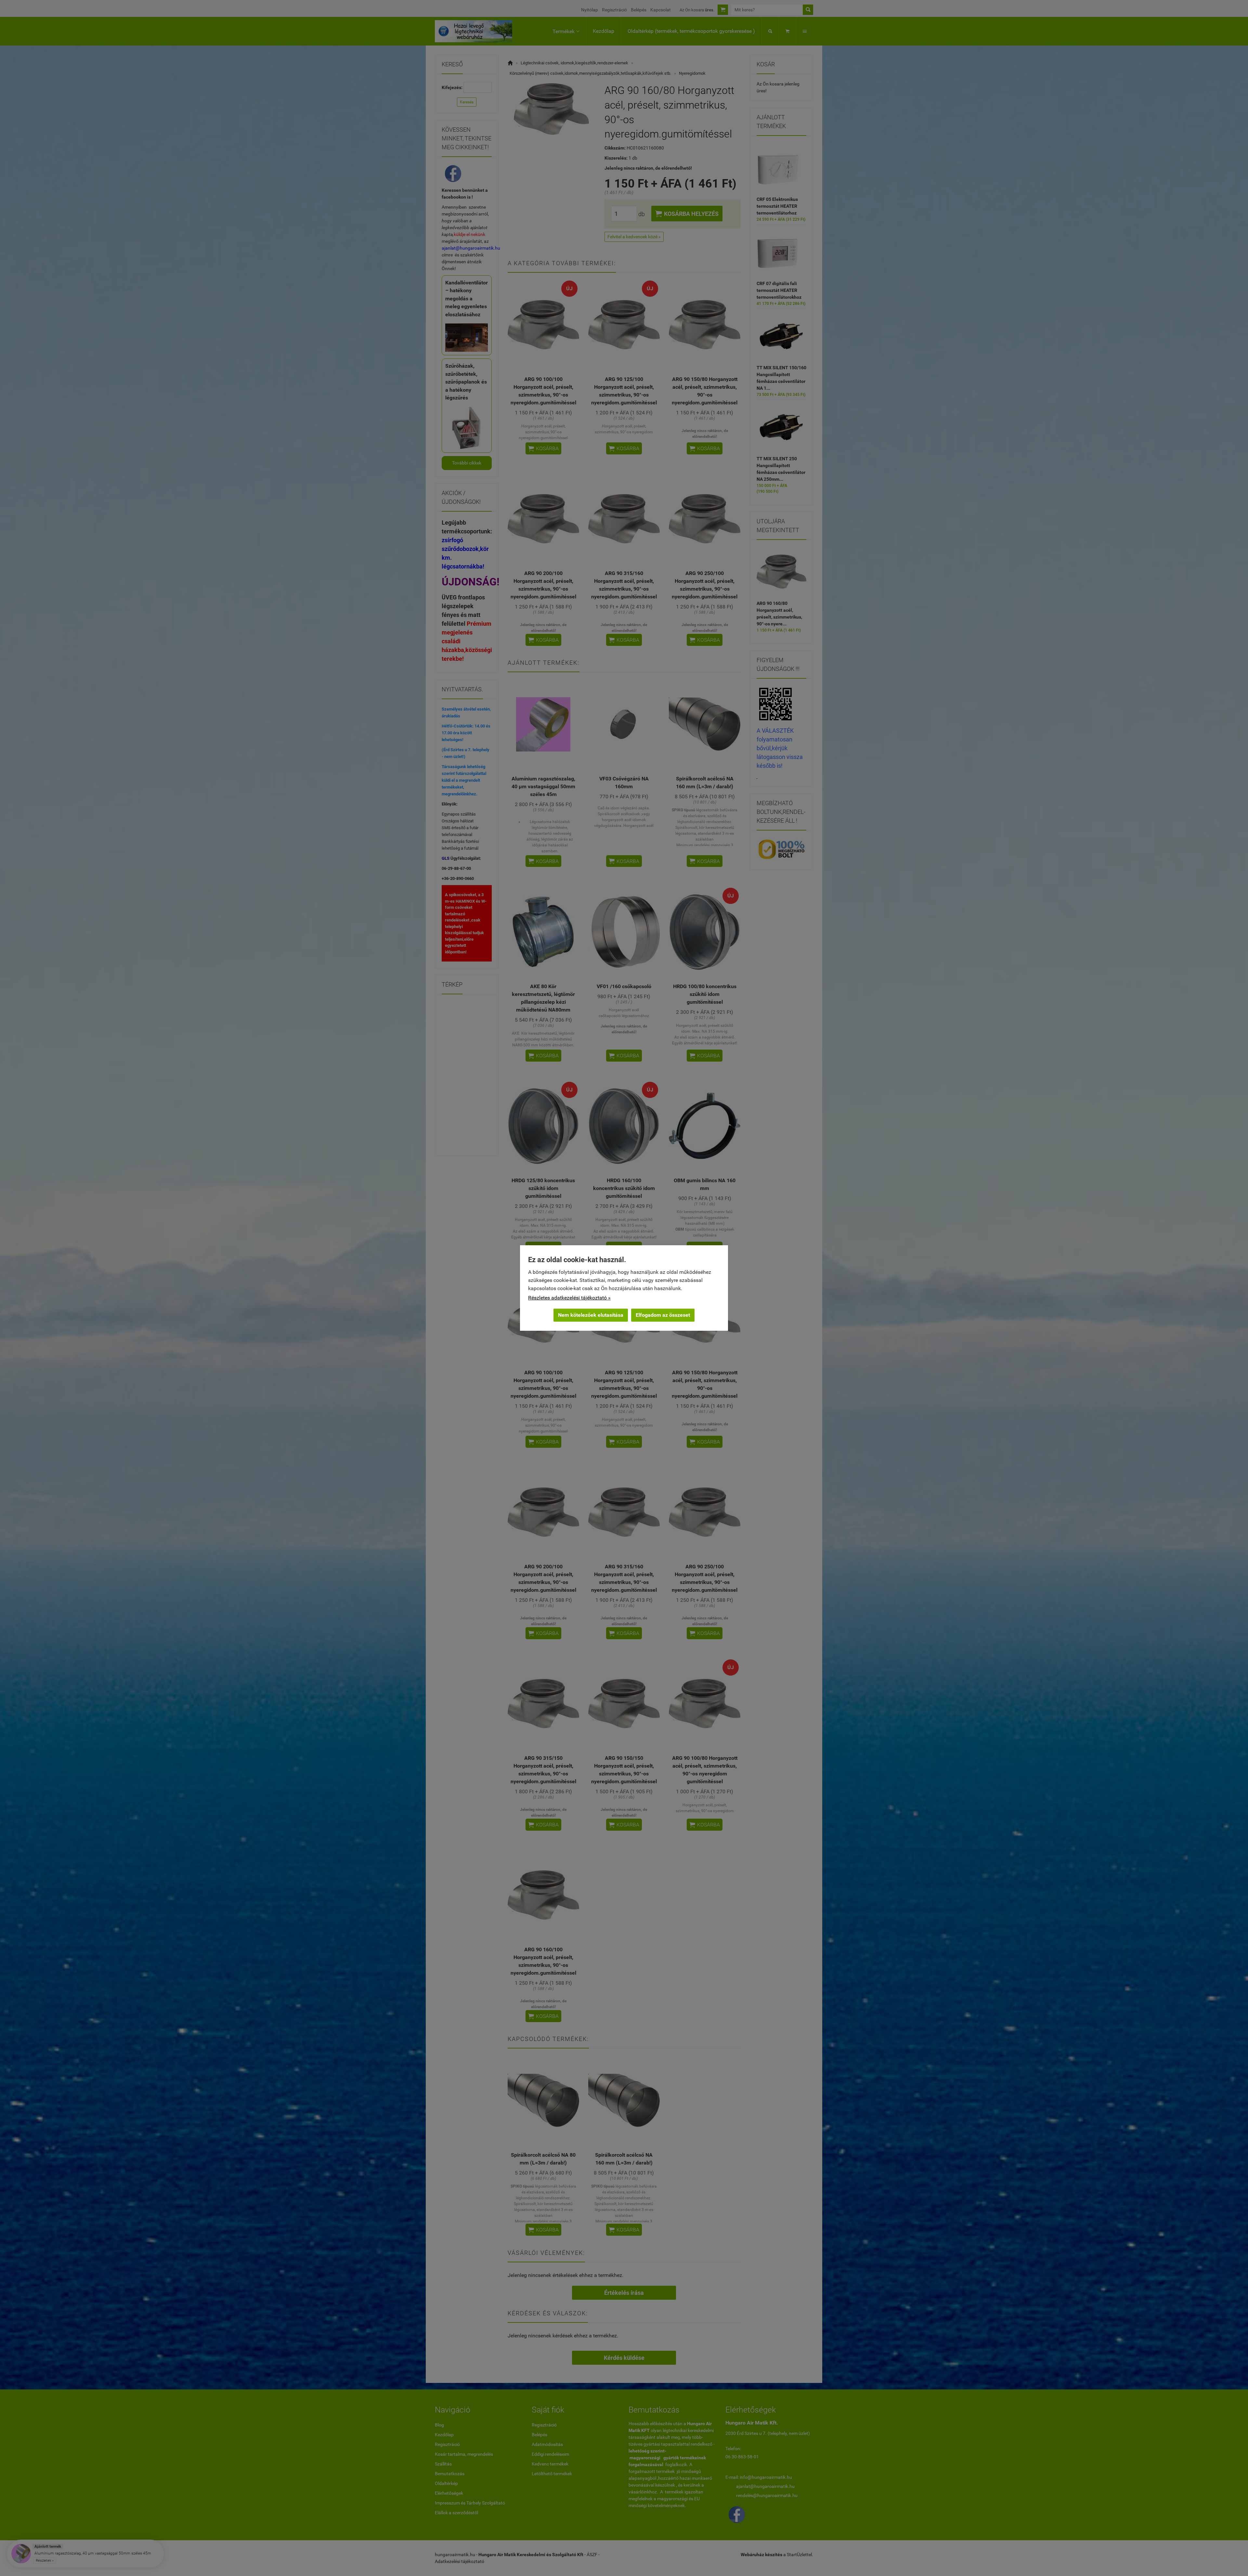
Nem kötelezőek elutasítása (591, 1315)
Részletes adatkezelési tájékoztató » (569, 1298)
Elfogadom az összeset (663, 1315)
